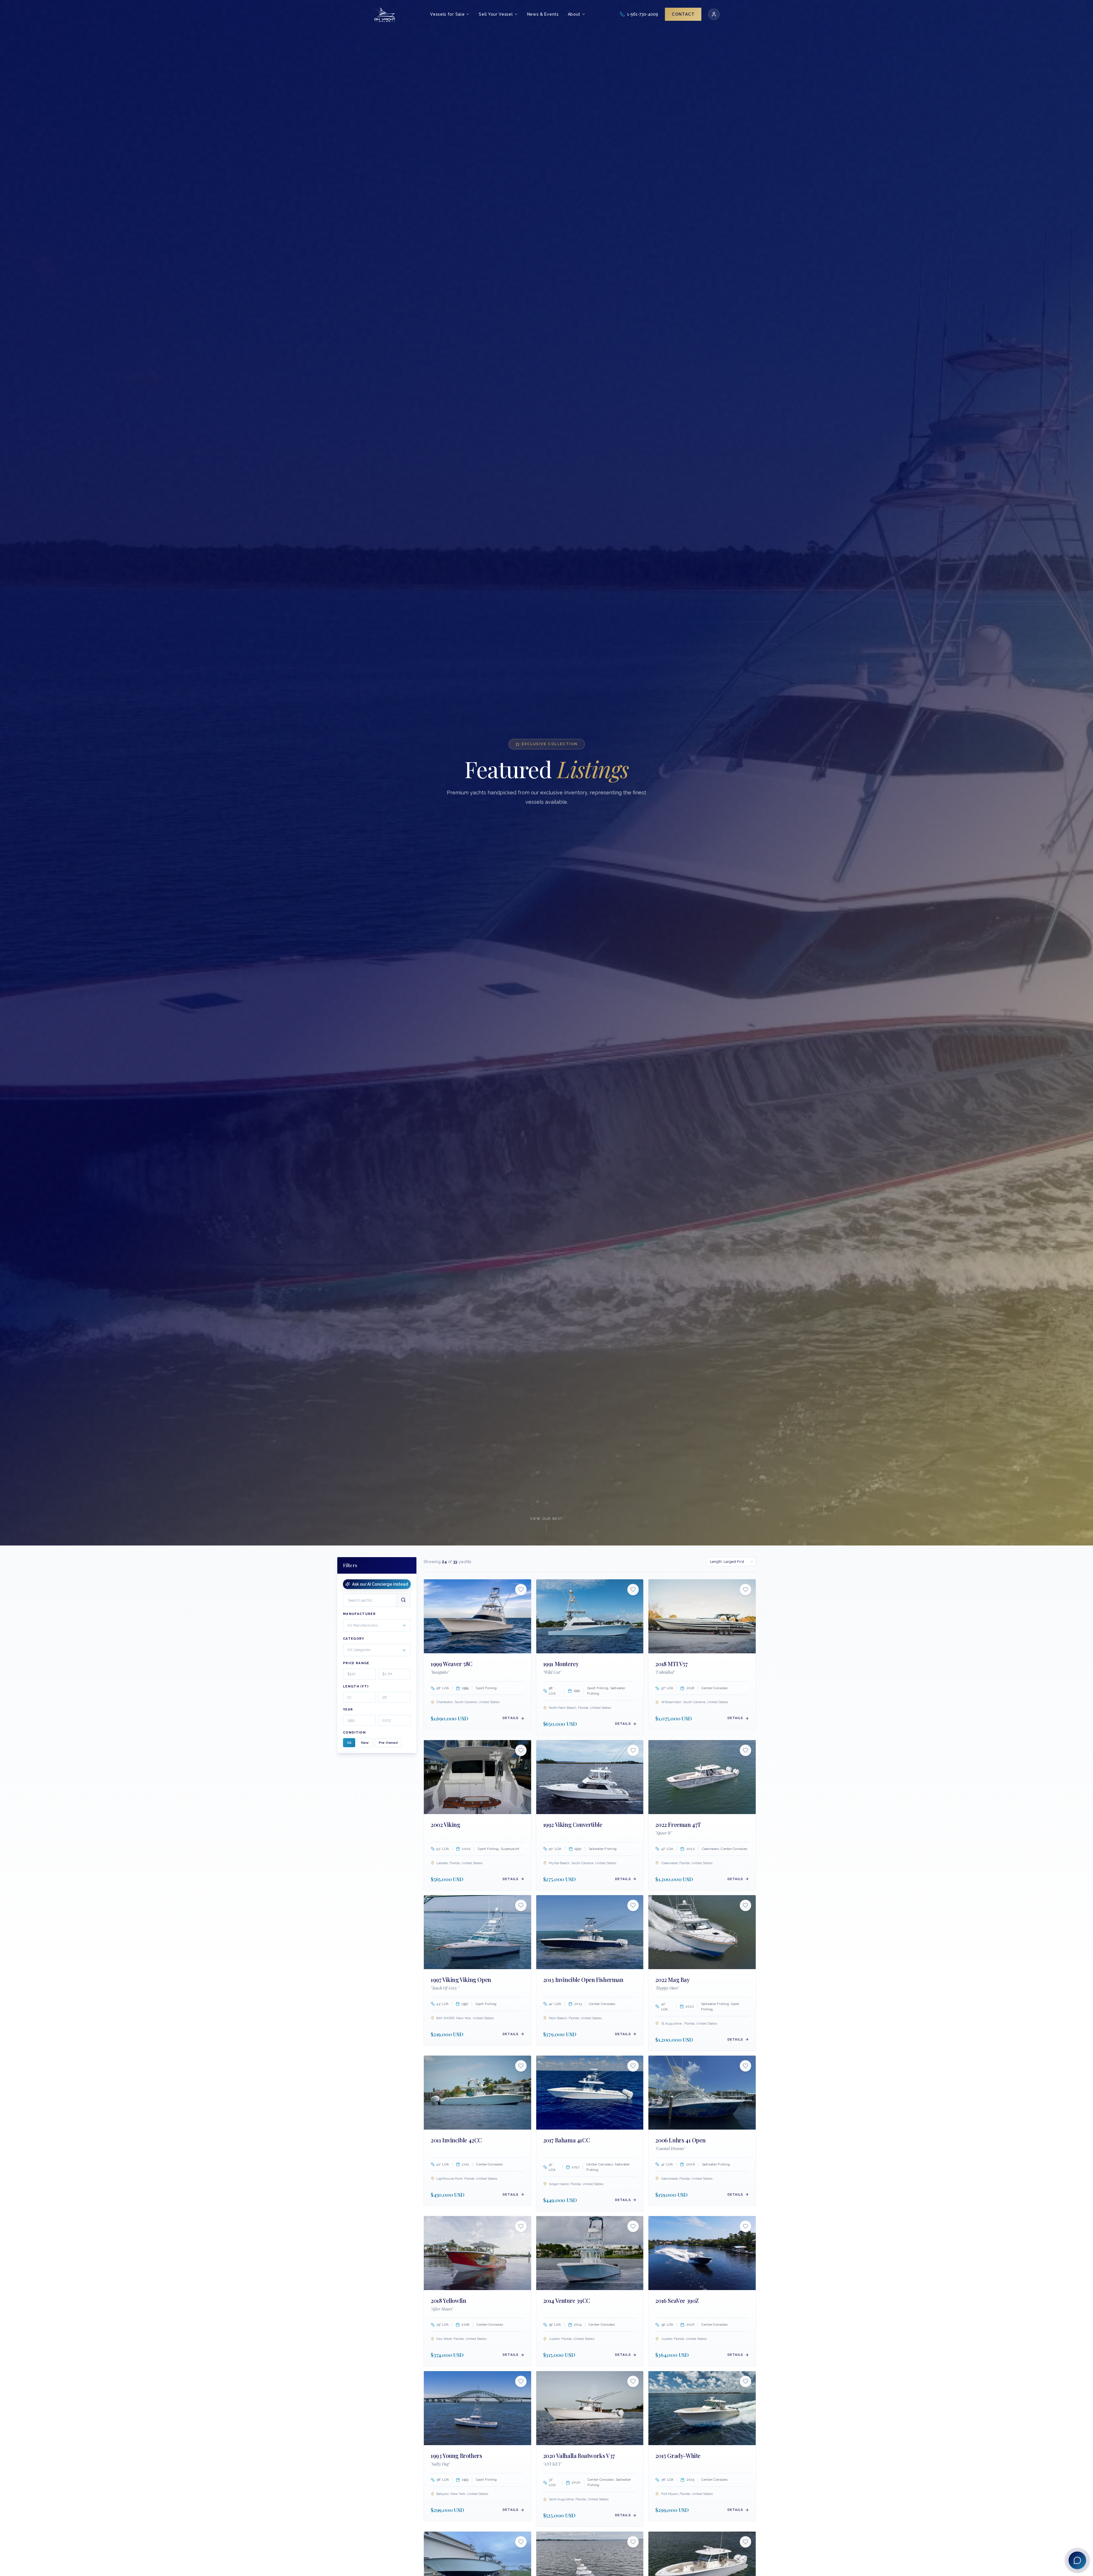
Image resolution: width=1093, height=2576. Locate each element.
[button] (377, 1626)
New (365, 1743)
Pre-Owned (388, 1743)
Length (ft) (356, 1686)
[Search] (403, 1600)
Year (348, 1709)
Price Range (356, 1663)
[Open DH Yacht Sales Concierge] (1077, 2560)
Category (354, 1639)
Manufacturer (359, 1614)
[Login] (714, 14)
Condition (354, 1733)
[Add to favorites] (521, 1590)
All (349, 1743)
